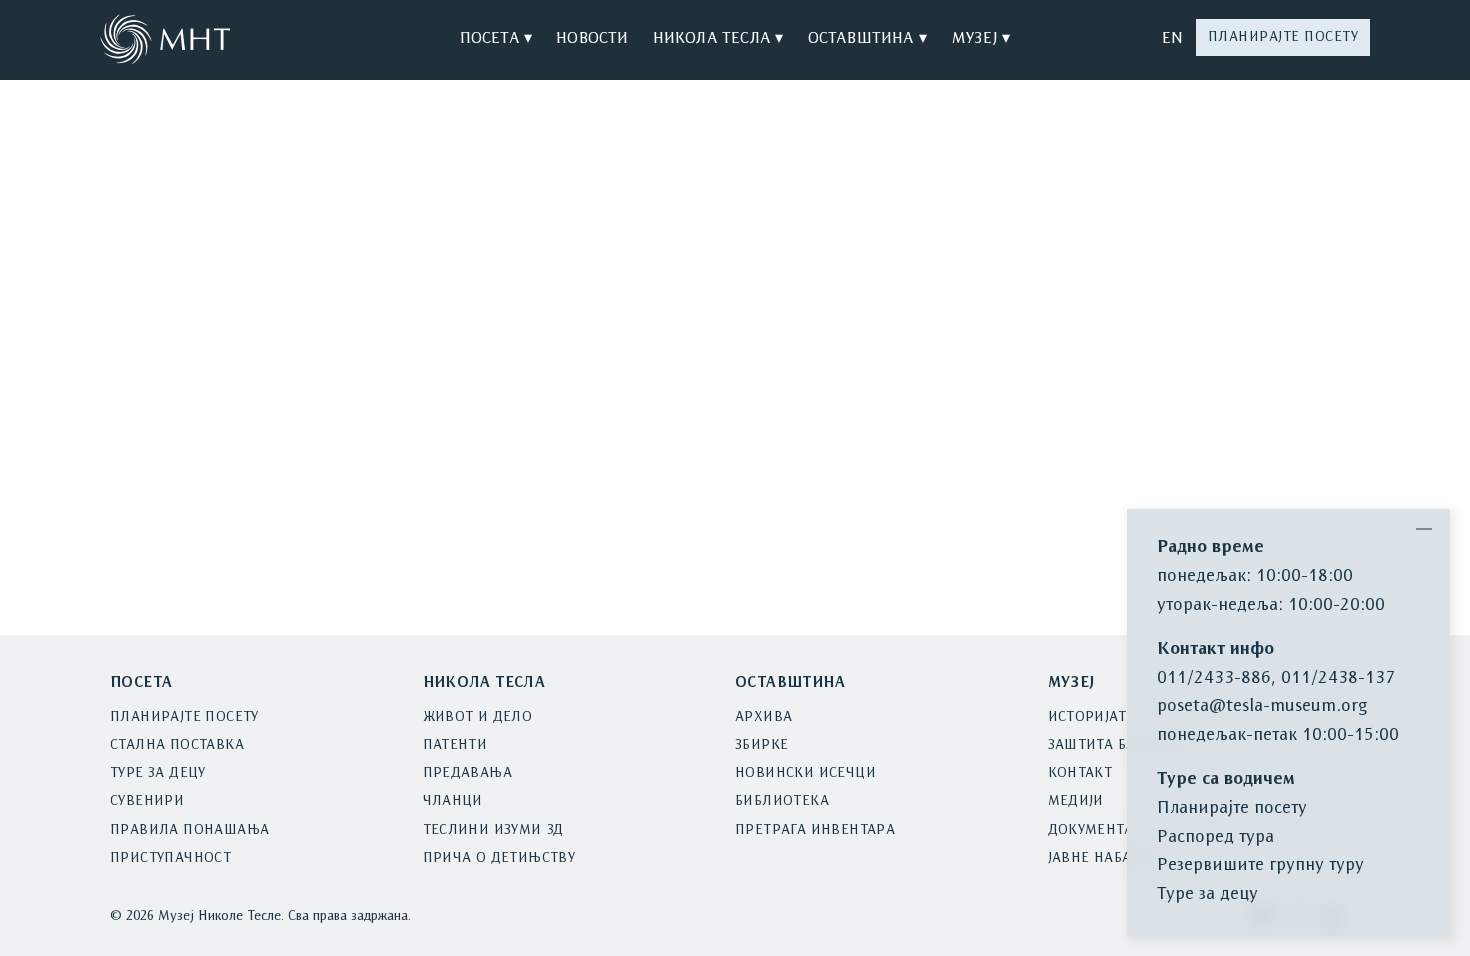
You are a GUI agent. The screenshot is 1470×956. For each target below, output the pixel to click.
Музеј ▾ (980, 39)
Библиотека (782, 801)
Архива (763, 717)
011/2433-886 (1214, 678)
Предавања (468, 773)
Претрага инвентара (815, 830)
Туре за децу (158, 773)
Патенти (455, 745)
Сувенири (147, 801)
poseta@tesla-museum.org (1262, 706)
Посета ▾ (496, 39)
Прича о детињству (499, 858)
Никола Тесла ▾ (718, 39)
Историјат (1087, 717)
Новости (592, 39)
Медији (1076, 801)
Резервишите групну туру (1260, 865)
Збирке (761, 745)
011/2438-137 (1338, 678)
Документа (1091, 830)
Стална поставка (177, 745)
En (1172, 39)
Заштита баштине (1117, 745)
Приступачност (170, 858)
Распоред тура (1215, 837)
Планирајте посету (1283, 37)
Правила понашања (189, 830)
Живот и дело (478, 717)
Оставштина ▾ (867, 39)
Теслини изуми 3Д (493, 830)
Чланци (453, 801)
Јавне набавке (1103, 858)
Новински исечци (805, 773)
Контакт (1080, 773)
